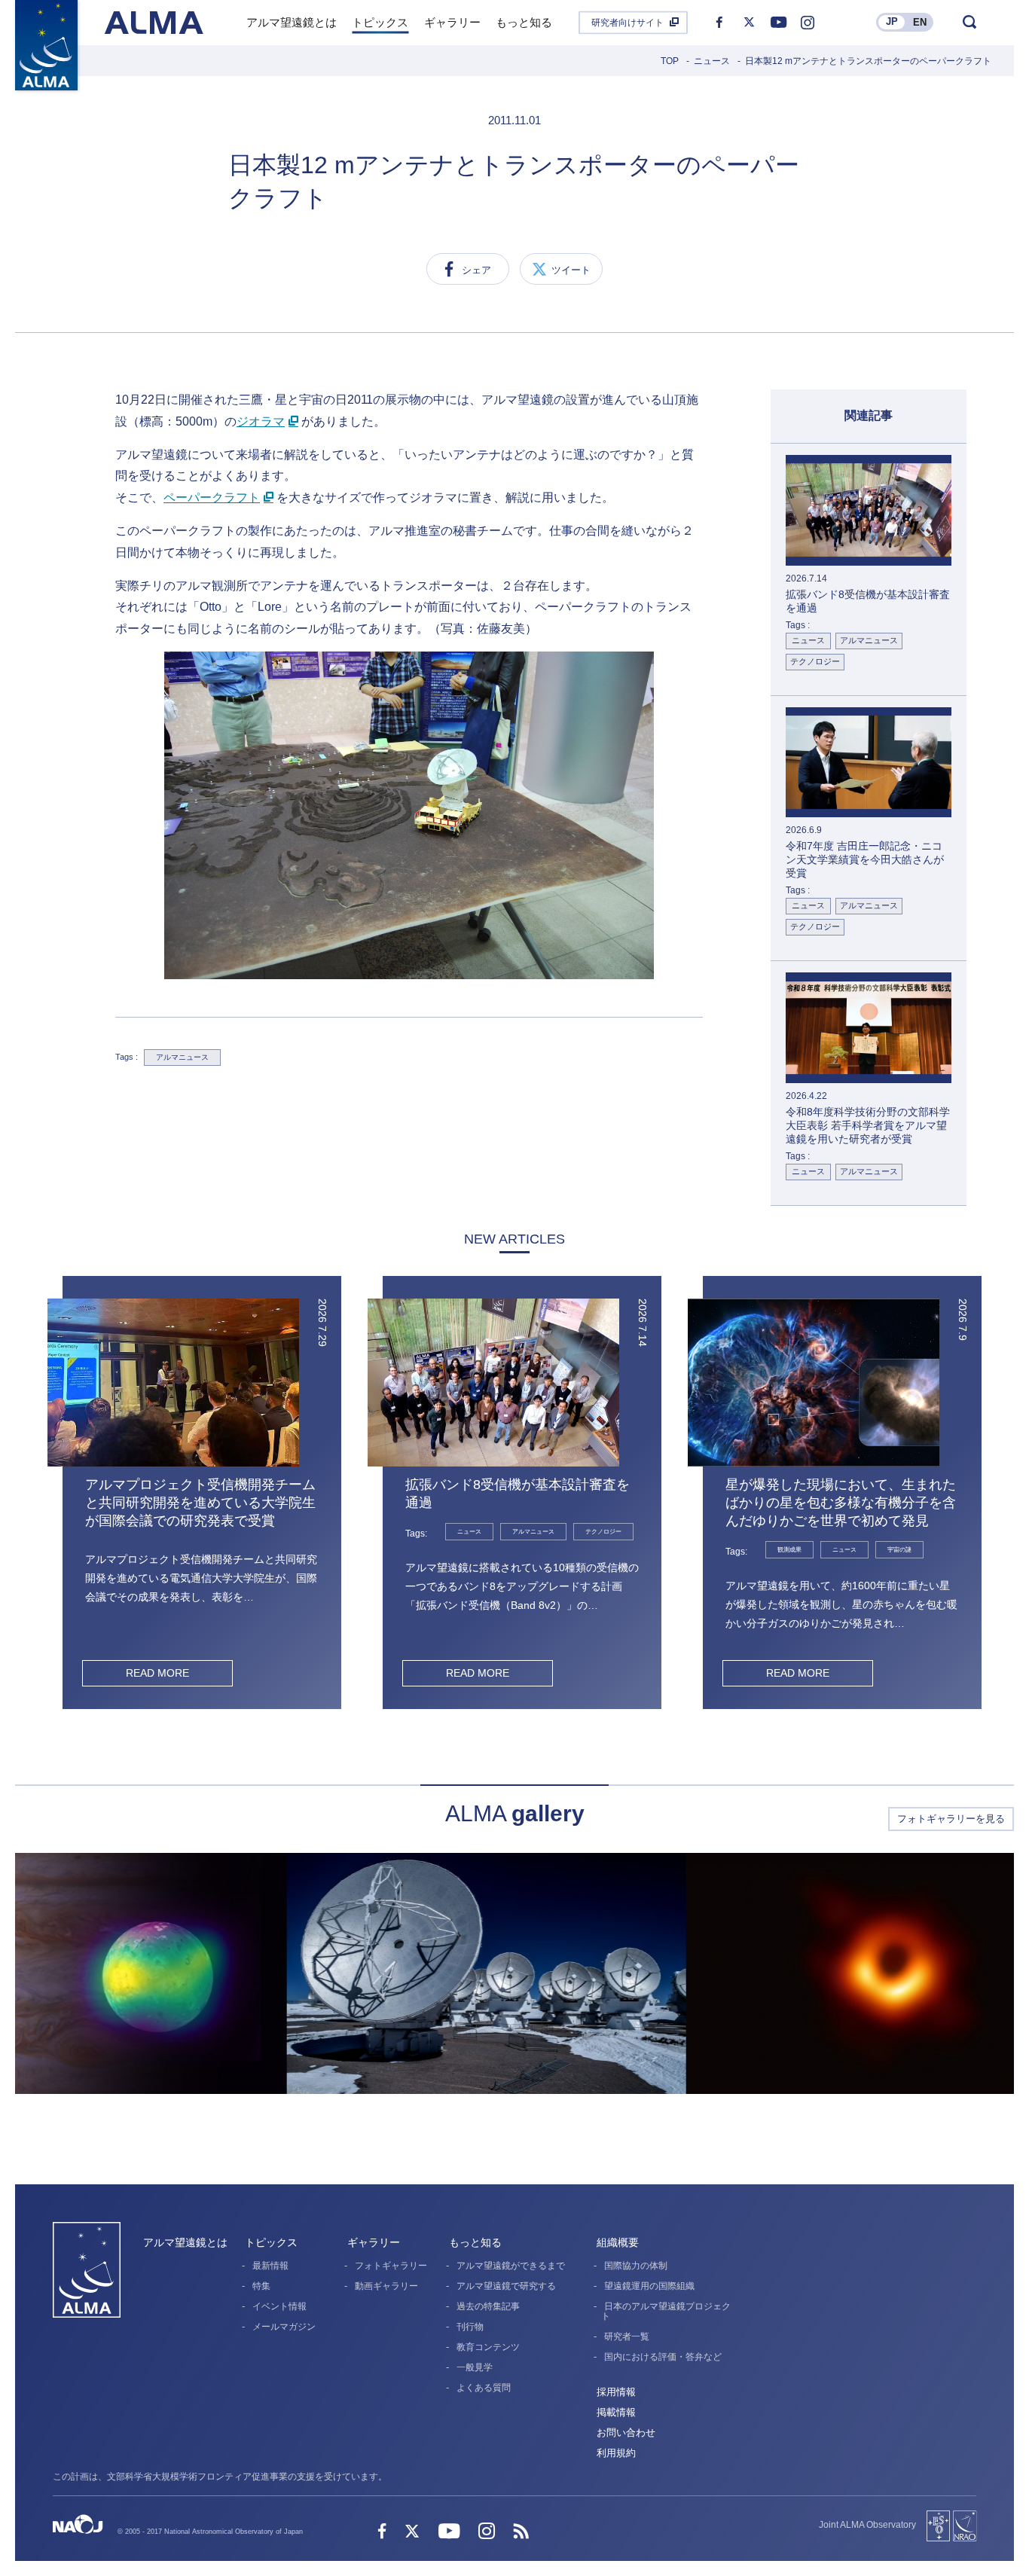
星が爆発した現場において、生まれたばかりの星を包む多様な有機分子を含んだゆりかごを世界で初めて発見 (841, 1503)
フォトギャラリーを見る (951, 1819)
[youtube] (778, 23)
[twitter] (749, 23)
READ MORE (157, 1673)
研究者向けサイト (627, 23)
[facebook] (719, 23)
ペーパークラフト (212, 497)
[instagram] (808, 23)
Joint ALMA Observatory (867, 2525)
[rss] (521, 2533)
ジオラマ (261, 421)
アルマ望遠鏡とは (185, 2242)
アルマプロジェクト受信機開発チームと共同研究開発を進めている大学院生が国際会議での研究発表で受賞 (200, 1503)
